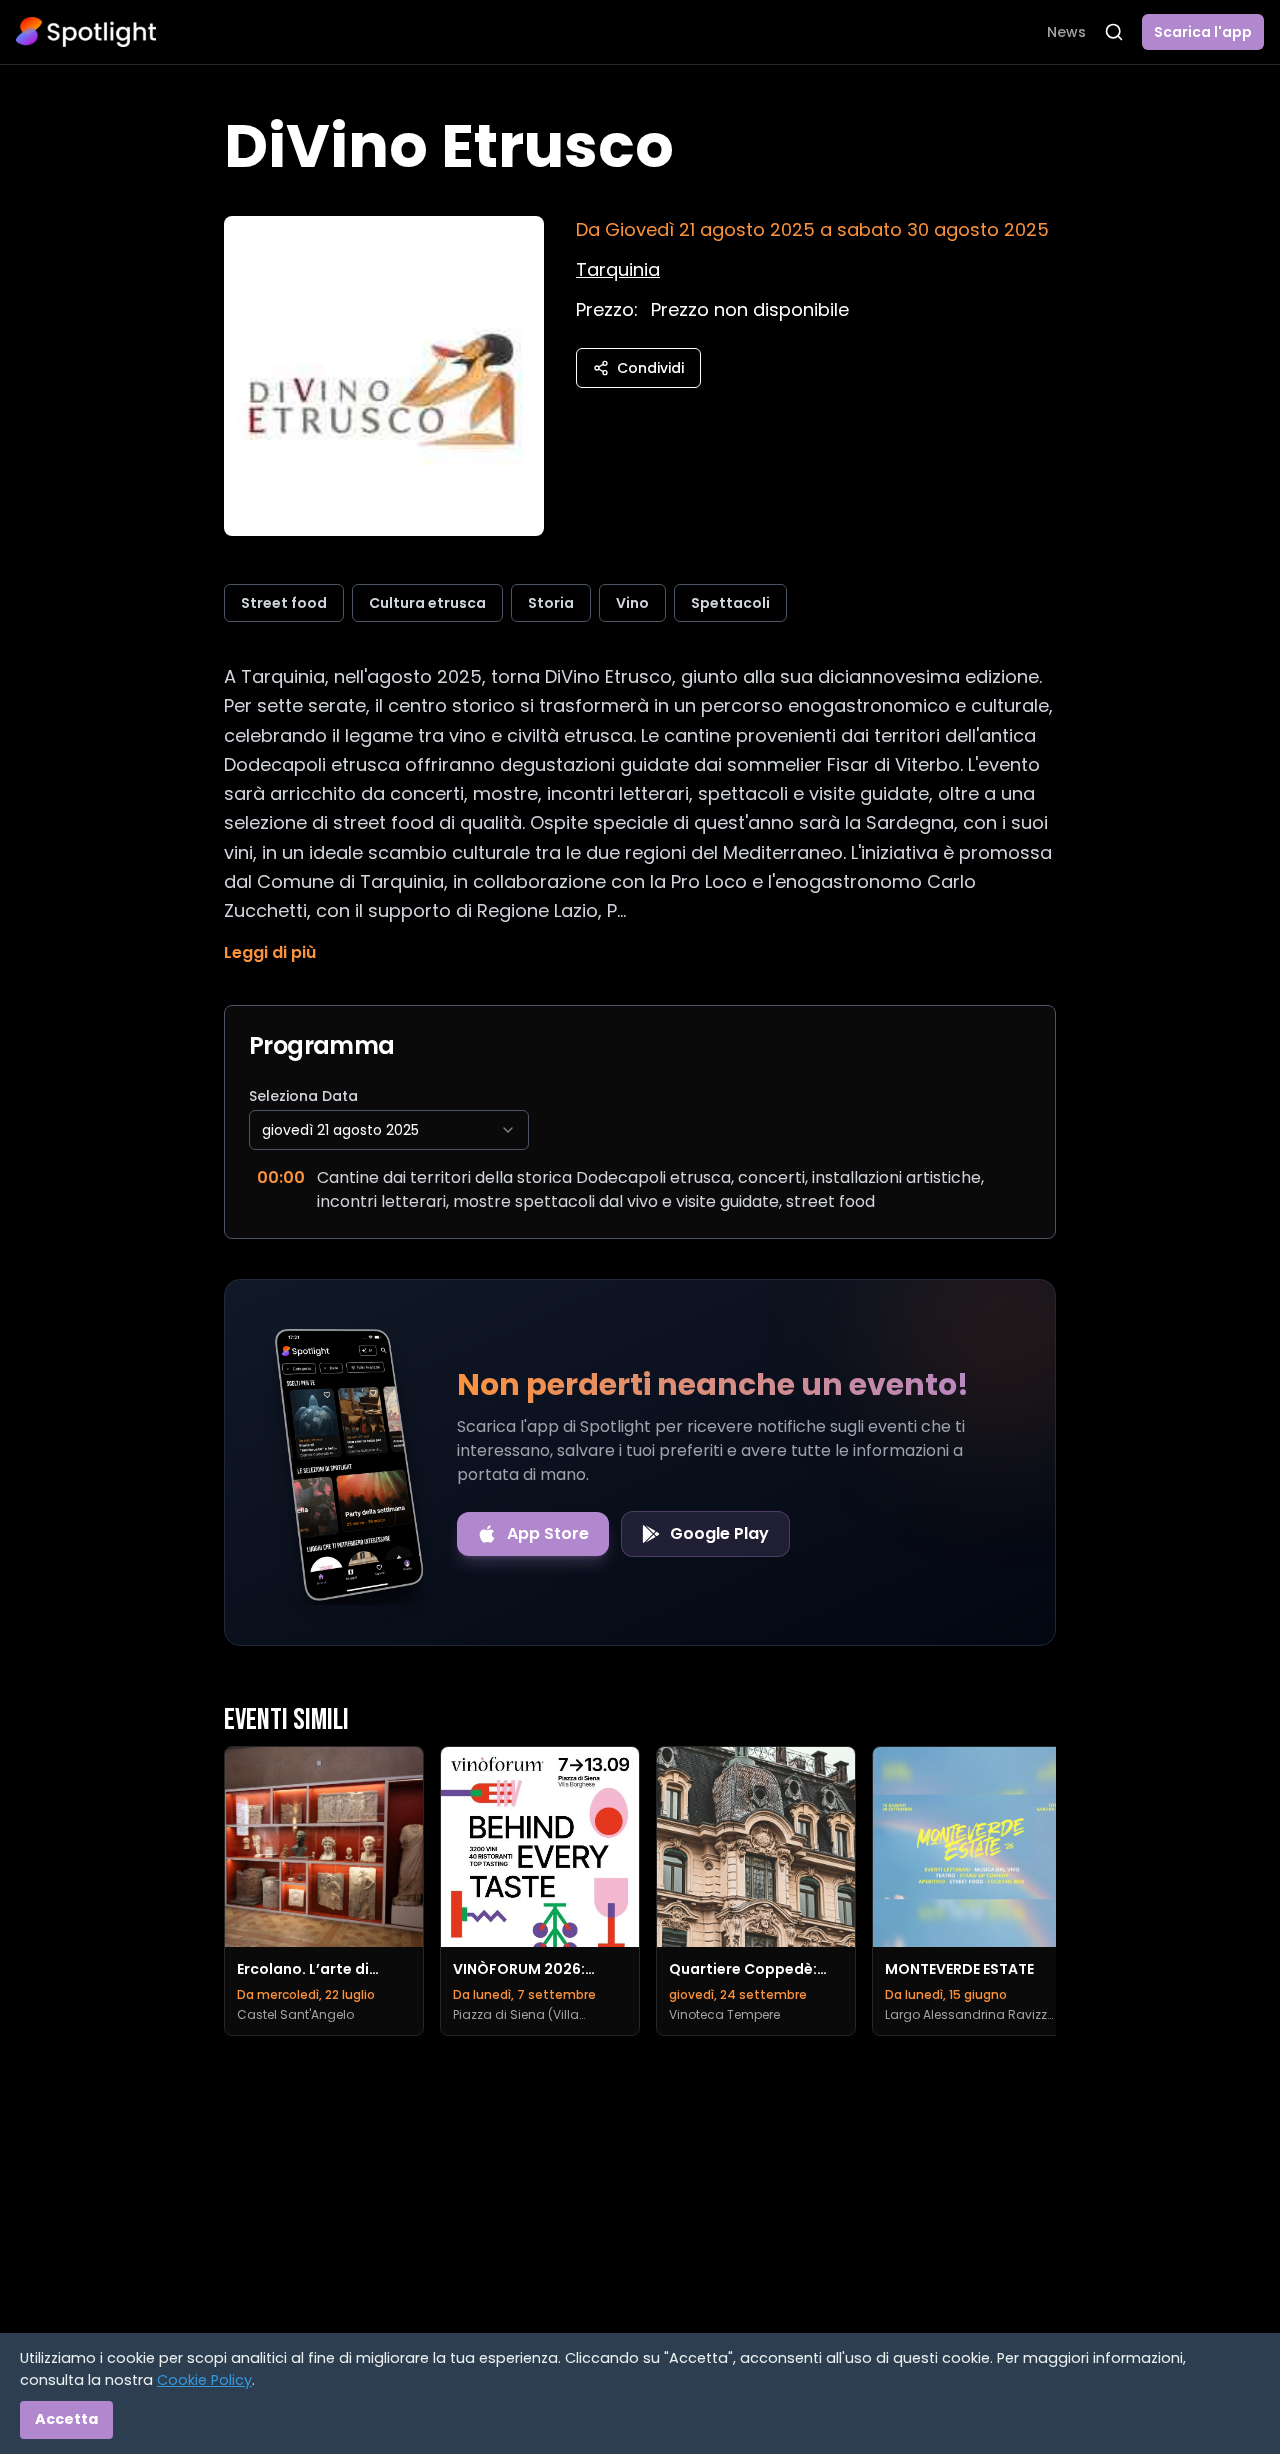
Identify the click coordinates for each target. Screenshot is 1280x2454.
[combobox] (389, 1130)
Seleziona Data (303, 1096)
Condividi (650, 368)
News (1066, 32)
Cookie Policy (204, 2380)
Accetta (66, 2419)
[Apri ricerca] (1114, 32)
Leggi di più (270, 952)
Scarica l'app (1203, 32)
